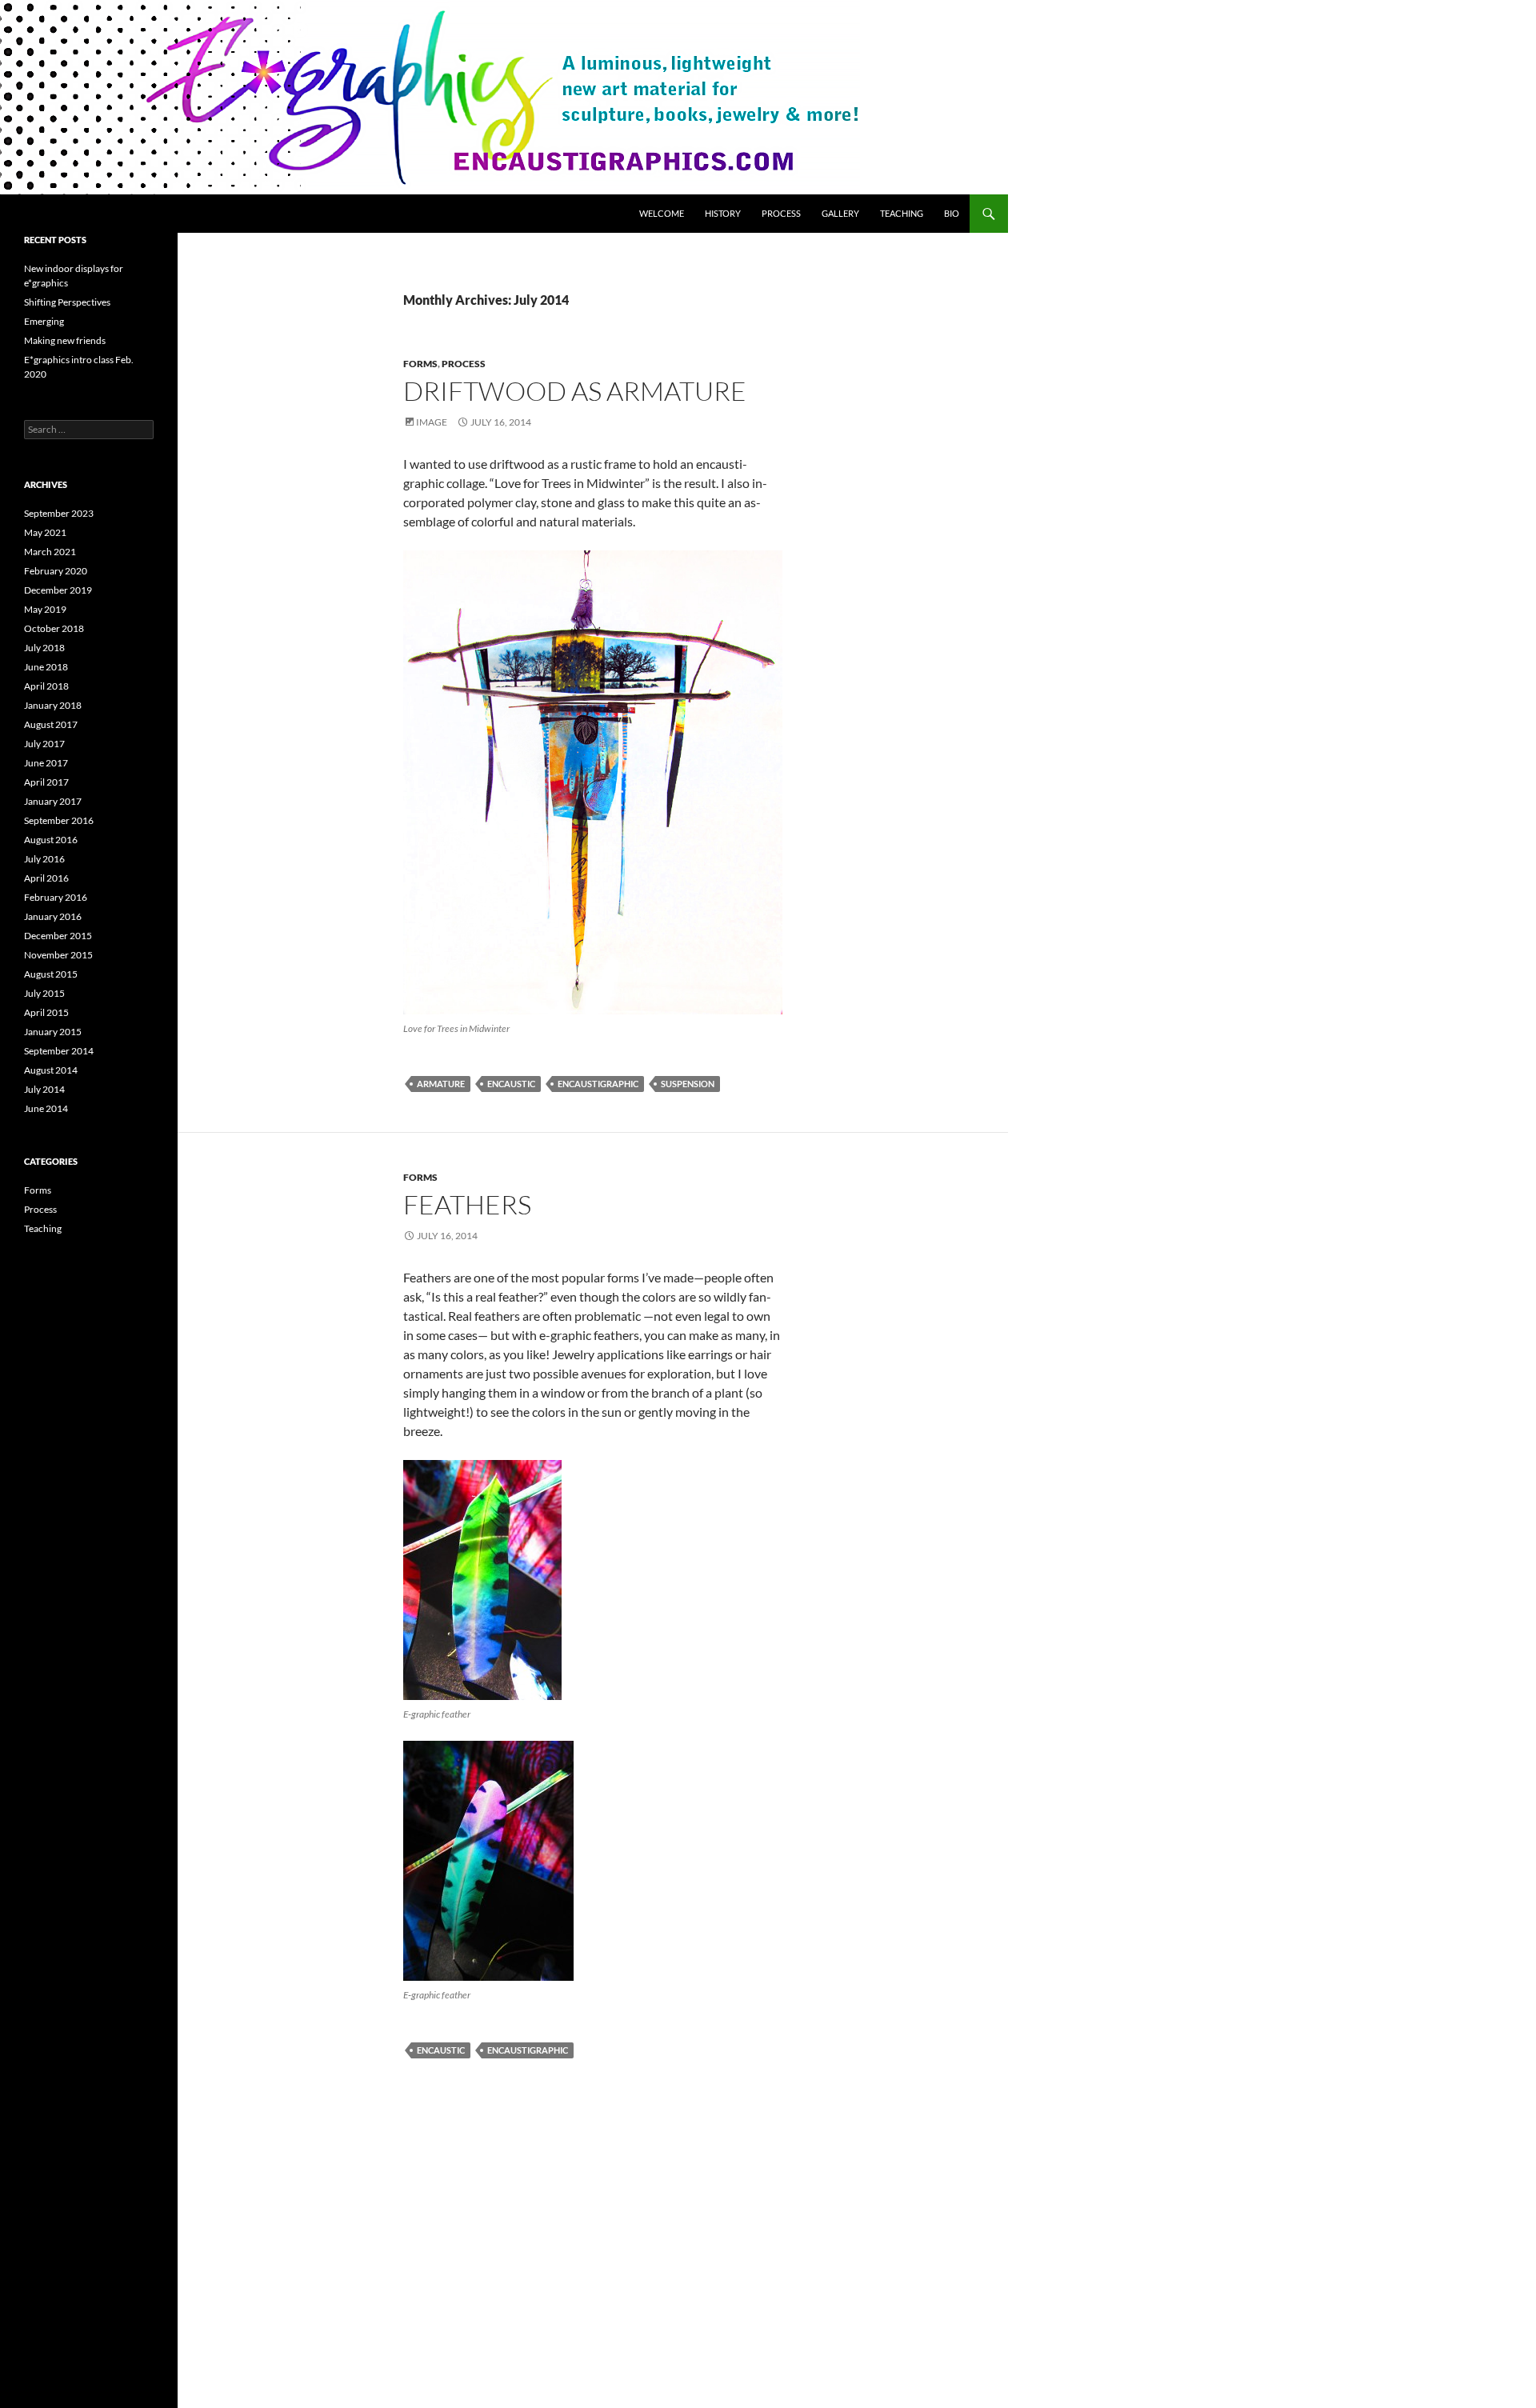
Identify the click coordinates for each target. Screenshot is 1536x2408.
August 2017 (51, 724)
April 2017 (46, 782)
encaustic (511, 1084)
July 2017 (44, 744)
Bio (952, 213)
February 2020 (56, 571)
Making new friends (65, 340)
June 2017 (46, 763)
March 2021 (50, 552)
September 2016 (59, 820)
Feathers (467, 1204)
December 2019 (58, 590)
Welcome (662, 213)
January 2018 (53, 705)
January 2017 (53, 801)
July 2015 (44, 993)
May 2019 (45, 609)
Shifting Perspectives (67, 302)
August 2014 (51, 1070)
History (723, 213)
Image (432, 422)
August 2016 (51, 840)
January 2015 (53, 1032)
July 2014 (44, 1089)
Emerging (44, 321)
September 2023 (59, 513)
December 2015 (58, 936)
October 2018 (54, 628)
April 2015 (46, 1012)
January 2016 (53, 916)
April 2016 (46, 878)
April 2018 (46, 686)
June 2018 (46, 667)
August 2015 (51, 974)
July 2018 (44, 648)
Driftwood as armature (575, 391)
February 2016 (56, 897)
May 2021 (45, 532)
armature (441, 1084)
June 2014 (46, 1108)
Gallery (840, 213)
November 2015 (58, 955)
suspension (688, 1084)
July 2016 (44, 859)
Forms (420, 364)
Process (781, 213)
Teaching (902, 213)
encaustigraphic (598, 1084)
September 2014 (59, 1051)
